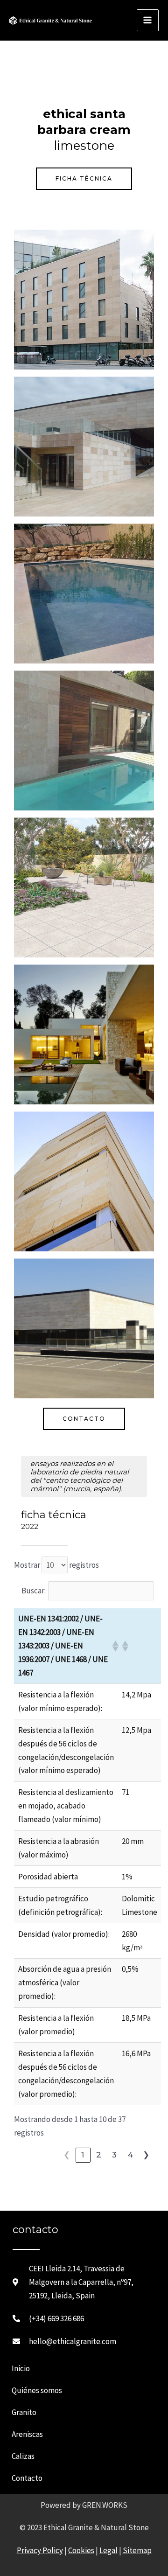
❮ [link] (67, 2155)
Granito (24, 2412)
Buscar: (34, 1591)
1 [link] (83, 2155)
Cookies (81, 2550)
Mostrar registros (56, 1565)
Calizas (23, 2456)
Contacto (27, 2478)
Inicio (21, 2368)
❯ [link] (147, 2155)
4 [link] (131, 2155)
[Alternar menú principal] (148, 21)
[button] (113, 1646)
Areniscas (27, 2434)
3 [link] (115, 2155)
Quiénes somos (37, 2390)
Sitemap (137, 2550)
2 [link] (99, 2155)
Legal (108, 2550)
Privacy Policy (40, 2550)
